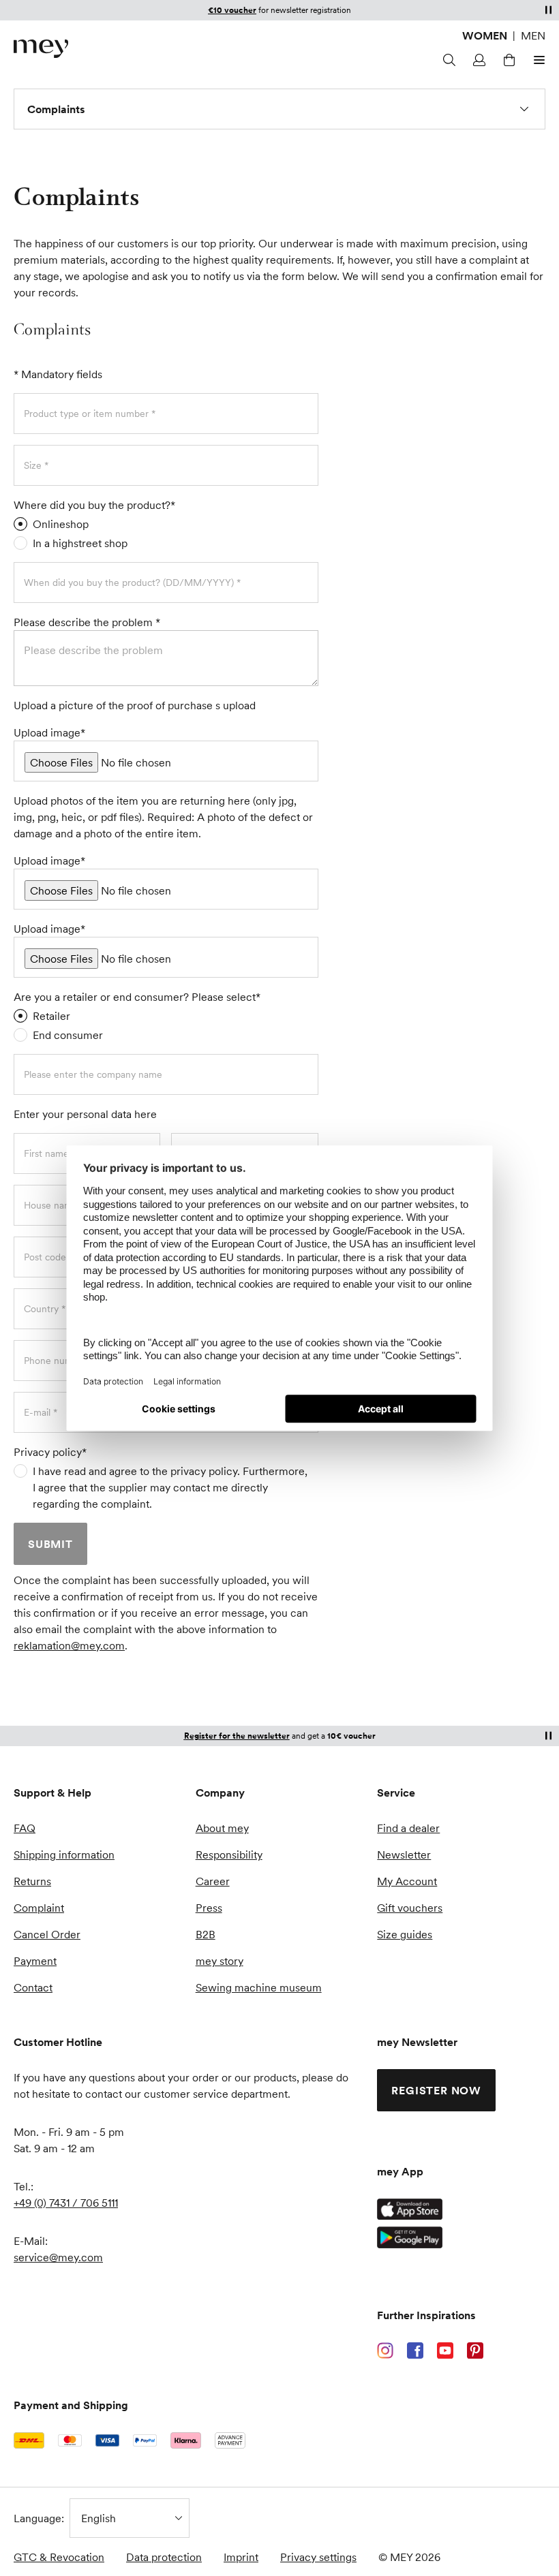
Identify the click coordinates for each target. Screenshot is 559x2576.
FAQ (25, 1828)
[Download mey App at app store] (410, 2209)
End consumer (68, 1035)
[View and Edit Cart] (507, 60)
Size (34, 465)
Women (485, 35)
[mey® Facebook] (415, 2350)
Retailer (51, 1016)
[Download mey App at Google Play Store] (410, 2237)
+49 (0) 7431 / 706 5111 (66, 2203)
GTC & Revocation (59, 2557)
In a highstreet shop (80, 543)
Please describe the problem (85, 622)
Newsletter (404, 1855)
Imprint (241, 2557)
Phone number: (57, 1361)
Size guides (405, 1934)
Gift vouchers (410, 1908)
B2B (206, 1934)
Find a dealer (408, 1828)
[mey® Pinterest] (475, 2350)
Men (533, 35)
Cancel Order (47, 1934)
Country (43, 1309)
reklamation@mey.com (69, 1645)
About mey (222, 1828)
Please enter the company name (93, 1074)
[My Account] (477, 60)
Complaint (39, 1908)
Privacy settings (318, 2557)
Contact (33, 1987)
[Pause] (548, 10)
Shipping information (64, 1855)
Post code (46, 1257)
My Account (407, 1881)
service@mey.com (58, 2257)
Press (209, 1908)
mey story (220, 1961)
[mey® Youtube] (445, 2350)
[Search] (447, 60)
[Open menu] (537, 60)
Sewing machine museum (259, 1987)
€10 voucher (232, 10)
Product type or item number (88, 414)
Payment (35, 1961)
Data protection (164, 2557)
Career (213, 1881)
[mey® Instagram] (385, 2350)
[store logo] (41, 49)
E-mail (39, 1412)
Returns (32, 1881)
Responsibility (229, 1855)
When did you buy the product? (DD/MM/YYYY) (130, 583)
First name (48, 1153)
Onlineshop (61, 524)
